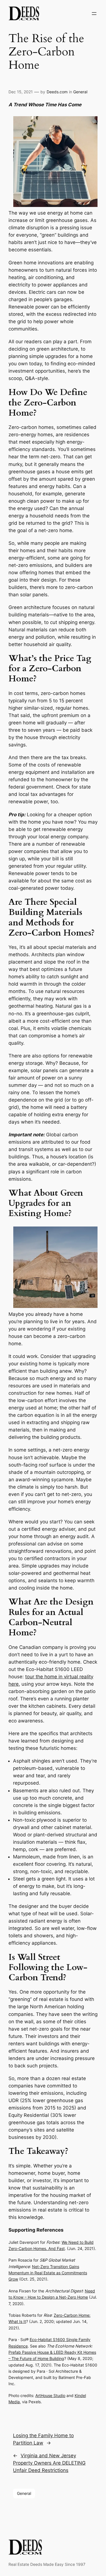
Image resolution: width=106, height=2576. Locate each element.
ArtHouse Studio (50, 2395)
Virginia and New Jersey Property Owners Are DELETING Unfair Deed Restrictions (49, 2463)
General (80, 92)
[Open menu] (94, 14)
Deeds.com (57, 92)
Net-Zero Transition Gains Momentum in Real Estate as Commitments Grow (48, 2273)
